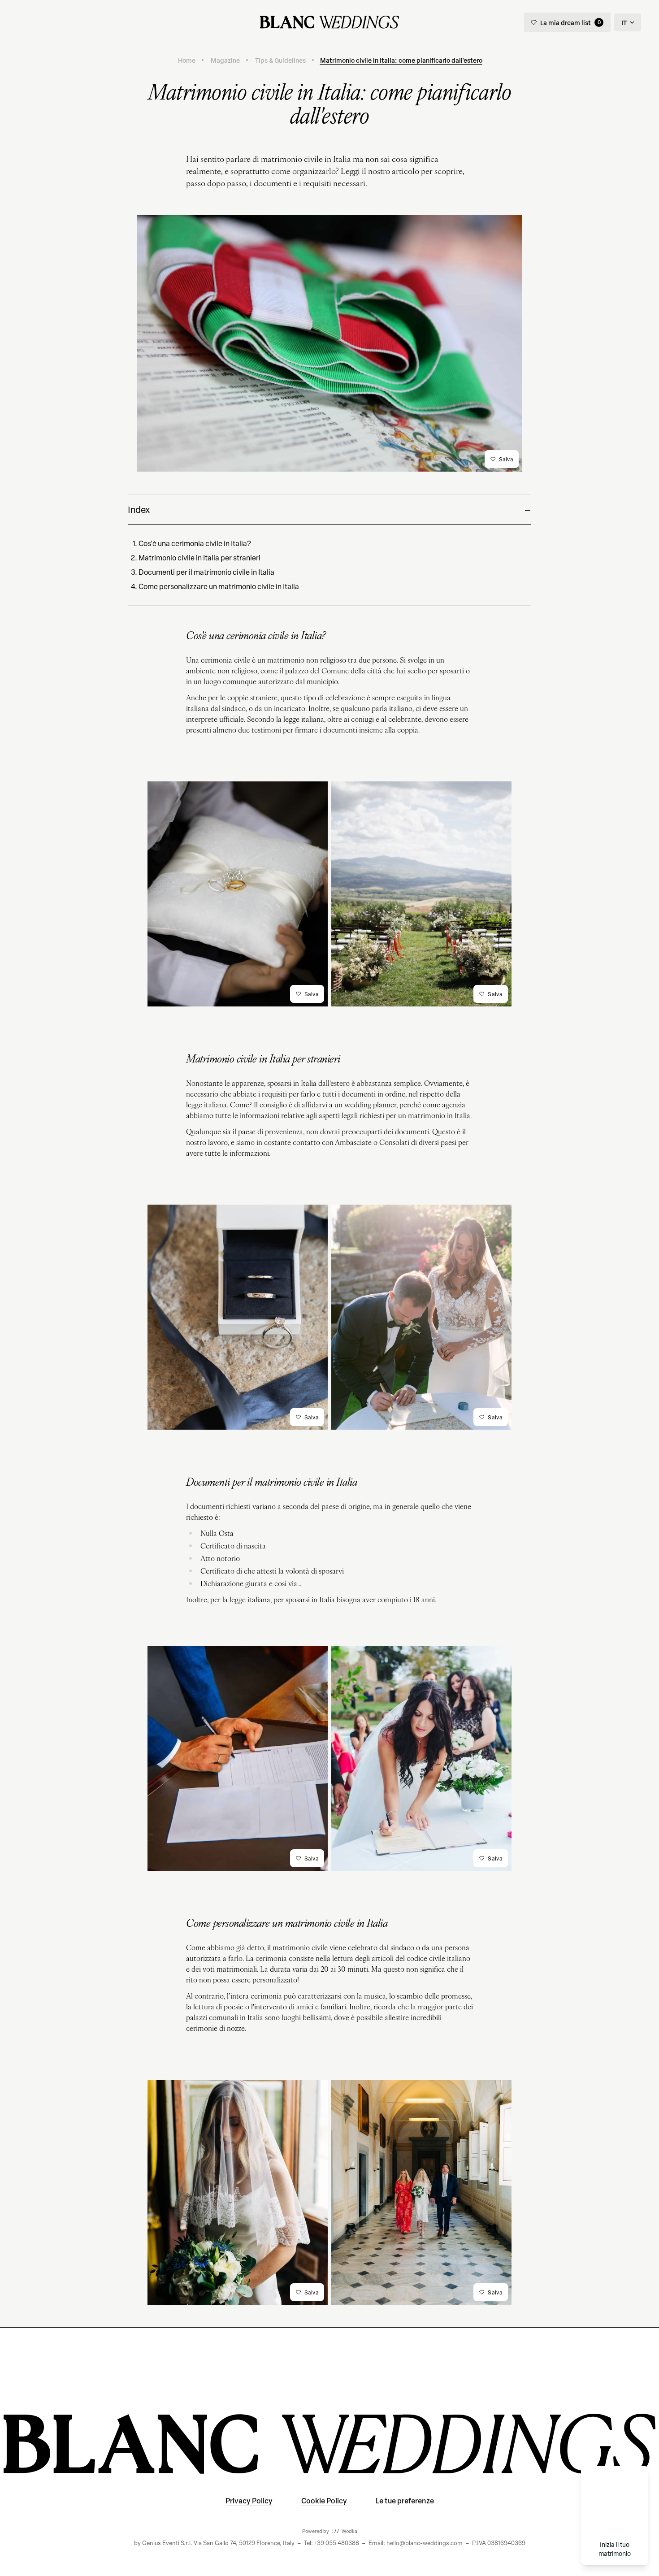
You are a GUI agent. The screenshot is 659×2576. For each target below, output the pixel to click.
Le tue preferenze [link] (405, 2500)
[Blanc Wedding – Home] (329, 22)
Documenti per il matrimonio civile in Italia (206, 572)
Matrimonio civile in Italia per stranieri (199, 558)
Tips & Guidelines (280, 60)
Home (187, 60)
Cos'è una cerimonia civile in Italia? (195, 543)
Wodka (349, 2531)
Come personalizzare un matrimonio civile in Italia (219, 586)
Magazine (225, 60)
